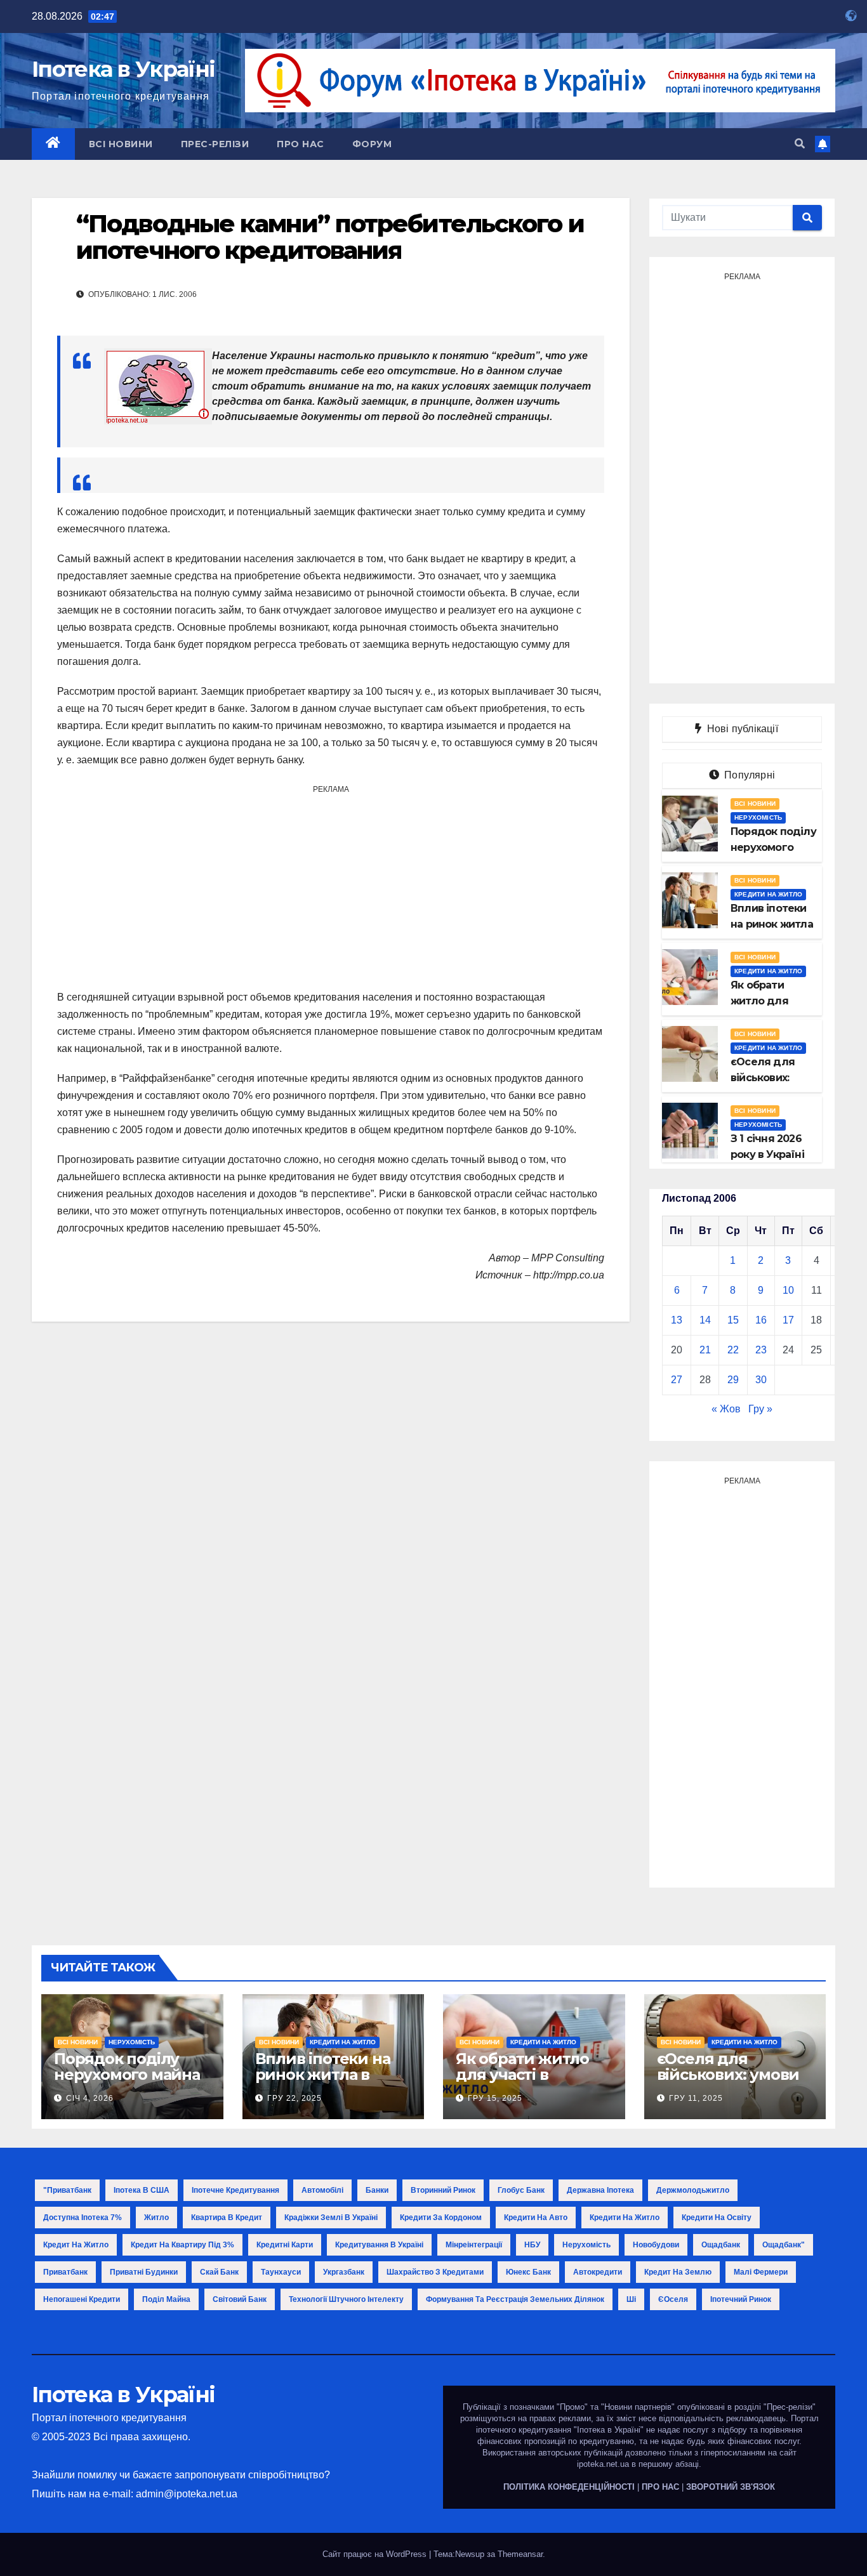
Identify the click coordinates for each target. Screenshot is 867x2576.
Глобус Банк (521, 2190)
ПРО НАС (660, 2487)
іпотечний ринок (741, 2299)
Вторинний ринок (443, 2190)
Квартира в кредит (227, 2218)
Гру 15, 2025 (495, 2098)
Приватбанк (65, 2272)
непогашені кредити (82, 2299)
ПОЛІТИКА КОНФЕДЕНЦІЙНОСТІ (569, 2487)
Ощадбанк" (784, 2245)
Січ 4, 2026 (90, 2098)
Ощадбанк (721, 2245)
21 (705, 1350)
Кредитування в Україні (379, 2245)
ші (631, 2299)
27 (677, 1380)
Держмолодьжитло (693, 2190)
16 (761, 1320)
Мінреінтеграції (474, 2245)
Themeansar (520, 2554)
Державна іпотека (600, 2190)
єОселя (673, 2299)
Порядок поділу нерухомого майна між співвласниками (127, 2082)
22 (733, 1350)
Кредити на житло (768, 894)
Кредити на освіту (717, 2218)
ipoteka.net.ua (603, 2464)
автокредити (598, 2272)
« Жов (726, 1409)
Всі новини (121, 144)
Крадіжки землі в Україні (331, 2218)
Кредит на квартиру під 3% (182, 2245)
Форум (372, 144)
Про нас (301, 144)
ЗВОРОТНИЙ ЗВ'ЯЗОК (731, 2487)
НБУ (532, 2245)
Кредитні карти (285, 2245)
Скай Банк (219, 2272)
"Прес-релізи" (790, 2407)
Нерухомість (758, 818)
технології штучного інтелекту (346, 2299)
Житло (156, 2218)
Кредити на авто (536, 2218)
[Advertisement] (331, 887)
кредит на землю (678, 2272)
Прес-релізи (215, 144)
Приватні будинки (144, 2272)
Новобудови (656, 2245)
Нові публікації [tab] (747, 729)
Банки (377, 2190)
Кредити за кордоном (441, 2218)
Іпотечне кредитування (235, 2190)
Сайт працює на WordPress (376, 2554)
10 (788, 1290)
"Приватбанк (67, 2190)
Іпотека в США (142, 2190)
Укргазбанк (344, 2272)
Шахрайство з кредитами (435, 2272)
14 (705, 1320)
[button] (800, 144)
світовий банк (240, 2299)
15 (733, 1320)
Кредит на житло (76, 2245)
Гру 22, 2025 (295, 2098)
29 (733, 1380)
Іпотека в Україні (123, 69)
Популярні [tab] (748, 775)
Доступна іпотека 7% (83, 2218)
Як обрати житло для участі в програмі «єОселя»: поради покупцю (531, 2082)
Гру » (760, 1409)
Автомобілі (322, 2190)
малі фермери (761, 2272)
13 (677, 1320)
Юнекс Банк (528, 2272)
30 (761, 1380)
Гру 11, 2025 (696, 2098)
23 (761, 1350)
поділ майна (166, 2299)
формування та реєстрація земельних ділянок (515, 2299)
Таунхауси (281, 2272)
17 (788, 1320)
